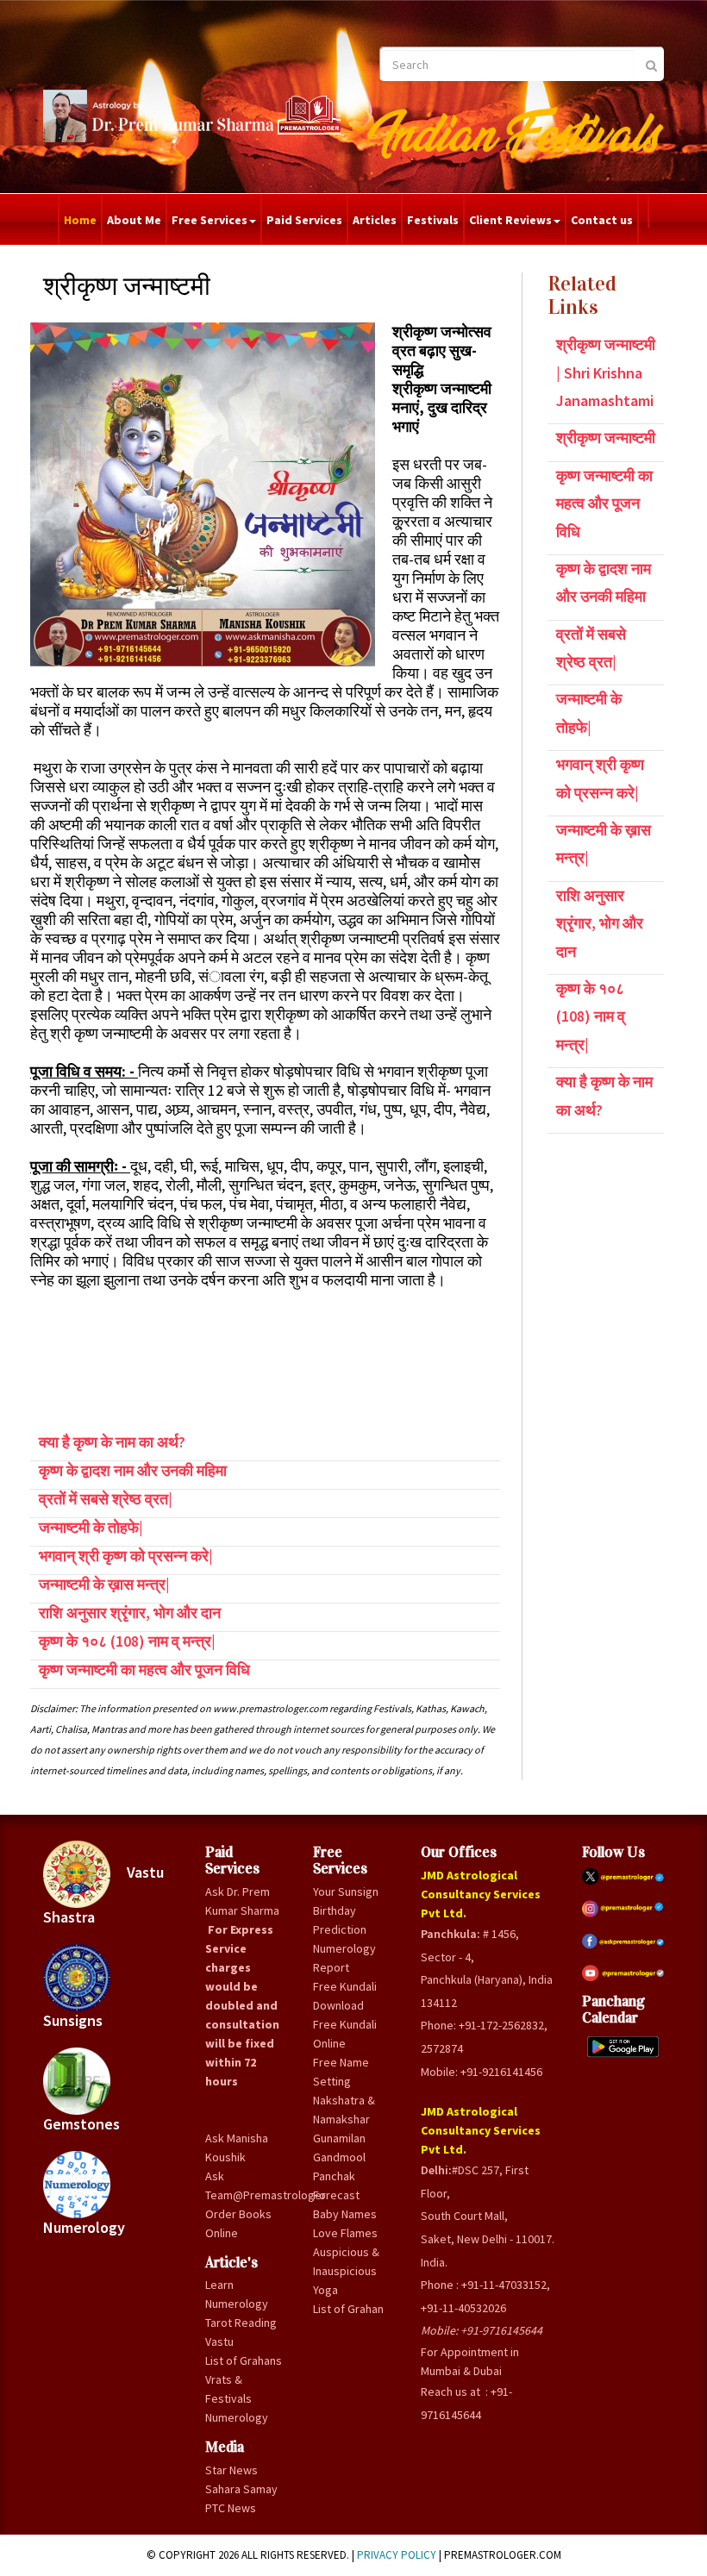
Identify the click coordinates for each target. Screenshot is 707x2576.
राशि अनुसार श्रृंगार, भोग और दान (130, 1613)
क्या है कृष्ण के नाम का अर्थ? (112, 1442)
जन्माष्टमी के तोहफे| (91, 1527)
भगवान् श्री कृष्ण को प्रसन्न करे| (126, 1556)
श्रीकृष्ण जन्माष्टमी (606, 438)
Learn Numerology (237, 2294)
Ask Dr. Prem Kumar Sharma (242, 1901)
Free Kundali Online (345, 2034)
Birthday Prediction (340, 1920)
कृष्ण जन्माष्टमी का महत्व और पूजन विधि (144, 1669)
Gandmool (339, 2157)
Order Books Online (238, 2223)
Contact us (602, 220)
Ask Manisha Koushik (237, 2148)
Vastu (219, 2342)
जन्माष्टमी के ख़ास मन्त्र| (104, 1584)
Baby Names (345, 2214)
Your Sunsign (346, 1891)
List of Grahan (348, 2309)
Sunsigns (73, 2020)
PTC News (231, 2508)
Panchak (334, 2176)
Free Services (210, 220)
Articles (375, 220)
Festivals (433, 220)
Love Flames (345, 2233)
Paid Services (304, 220)
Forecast (336, 2195)
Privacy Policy (397, 2555)
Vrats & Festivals (228, 2389)
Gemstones (81, 2124)
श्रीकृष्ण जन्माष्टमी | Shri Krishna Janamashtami (606, 372)
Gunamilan (339, 2138)
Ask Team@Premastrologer (246, 2185)
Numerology (84, 2227)
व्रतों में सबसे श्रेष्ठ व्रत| (106, 1499)
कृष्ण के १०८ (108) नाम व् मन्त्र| (127, 1641)
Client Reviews (510, 220)
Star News (231, 2470)
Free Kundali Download (345, 1996)
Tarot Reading (241, 2323)
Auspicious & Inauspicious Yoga (346, 2271)
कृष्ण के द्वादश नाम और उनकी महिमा (133, 1470)
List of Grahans (244, 2360)
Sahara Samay (241, 2489)
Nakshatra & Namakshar (344, 2110)
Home (80, 220)
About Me (134, 220)
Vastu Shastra (103, 1895)
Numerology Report (344, 1958)
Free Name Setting (341, 2072)
